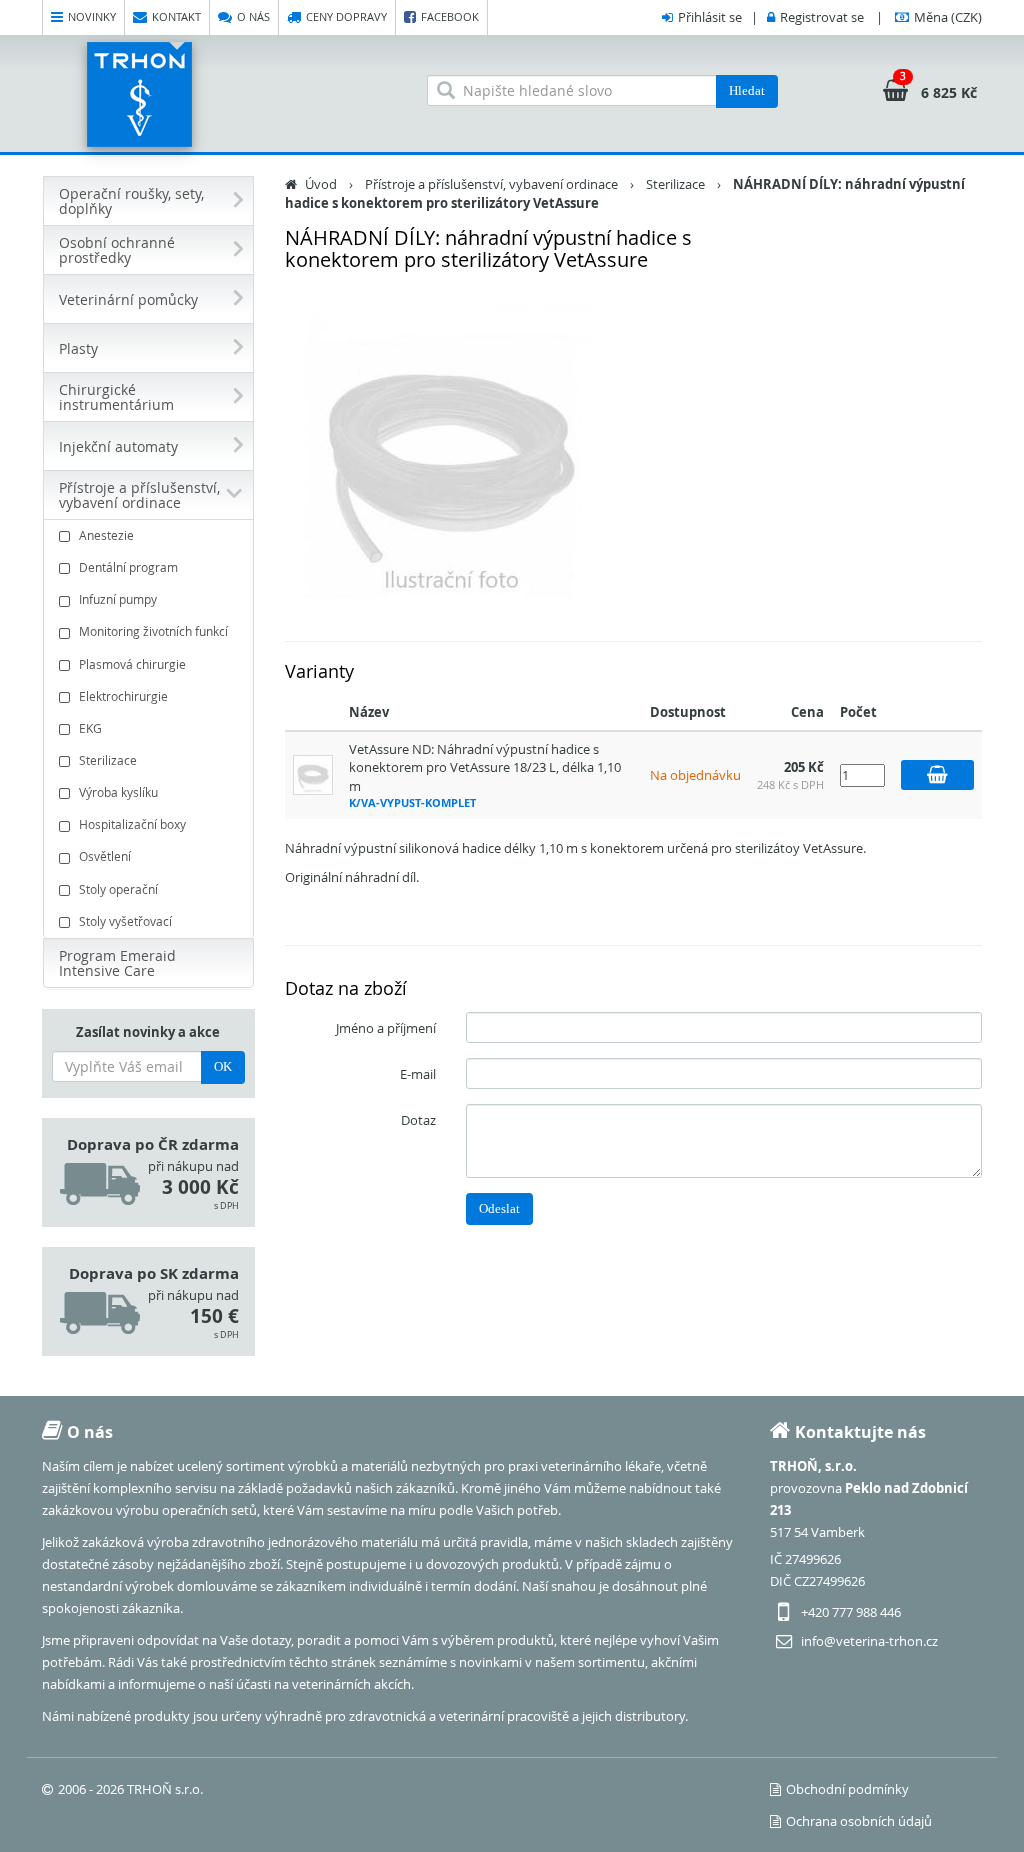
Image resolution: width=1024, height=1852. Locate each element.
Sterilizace (108, 760)
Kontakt (176, 16)
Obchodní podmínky (847, 1789)
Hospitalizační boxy (132, 824)
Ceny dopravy (346, 16)
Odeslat (499, 1208)
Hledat (747, 90)
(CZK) (948, 17)
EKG (90, 728)
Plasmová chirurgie (132, 664)
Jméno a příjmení (386, 1028)
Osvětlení (105, 856)
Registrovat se (822, 17)
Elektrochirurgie (123, 696)
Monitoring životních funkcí (153, 631)
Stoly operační (118, 889)
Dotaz (418, 1120)
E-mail (418, 1074)
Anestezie (106, 535)
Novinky (92, 16)
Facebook (450, 16)
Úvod (321, 184)
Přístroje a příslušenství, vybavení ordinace (491, 184)
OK (223, 1066)
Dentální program (128, 567)
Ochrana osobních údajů (859, 1821)
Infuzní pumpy (118, 599)
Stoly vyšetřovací (125, 921)
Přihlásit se (710, 17)
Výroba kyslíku (118, 792)
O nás (253, 16)
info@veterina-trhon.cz (869, 1641)
